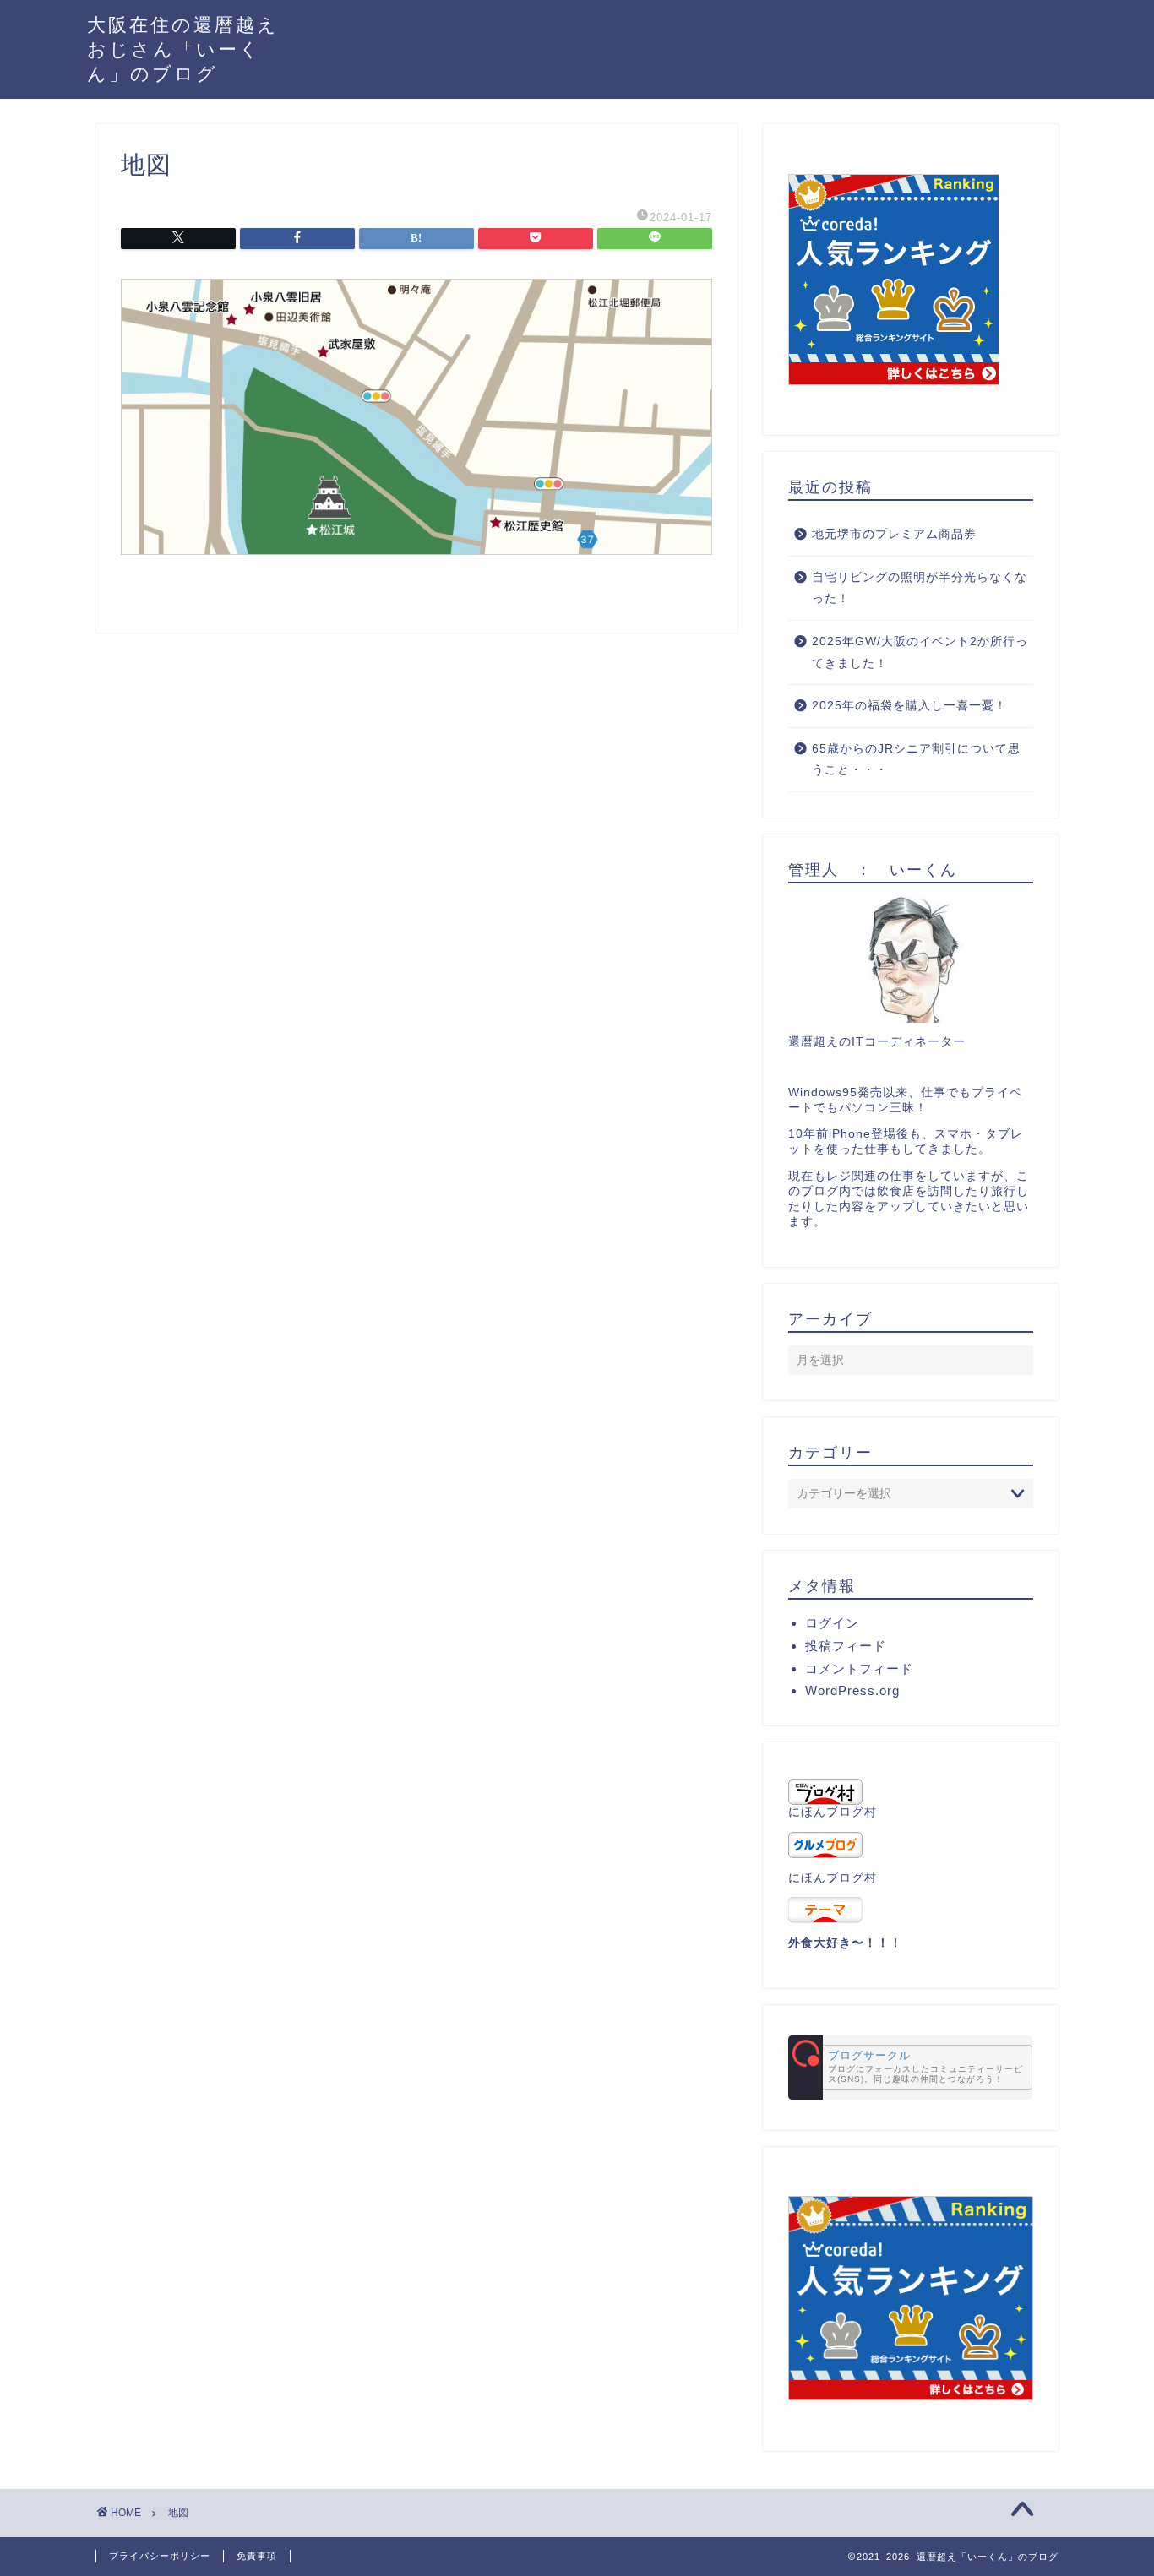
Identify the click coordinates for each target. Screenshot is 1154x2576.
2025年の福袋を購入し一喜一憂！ (909, 706)
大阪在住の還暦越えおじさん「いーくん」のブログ (183, 49)
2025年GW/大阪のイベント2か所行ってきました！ (920, 652)
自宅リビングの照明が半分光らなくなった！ (920, 588)
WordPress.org (852, 1690)
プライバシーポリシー (160, 2556)
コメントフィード (859, 1668)
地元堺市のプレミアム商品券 (894, 534)
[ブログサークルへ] (910, 2068)
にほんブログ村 (833, 1812)
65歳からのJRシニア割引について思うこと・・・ (916, 760)
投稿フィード (846, 1646)
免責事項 (257, 2556)
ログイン (832, 1623)
